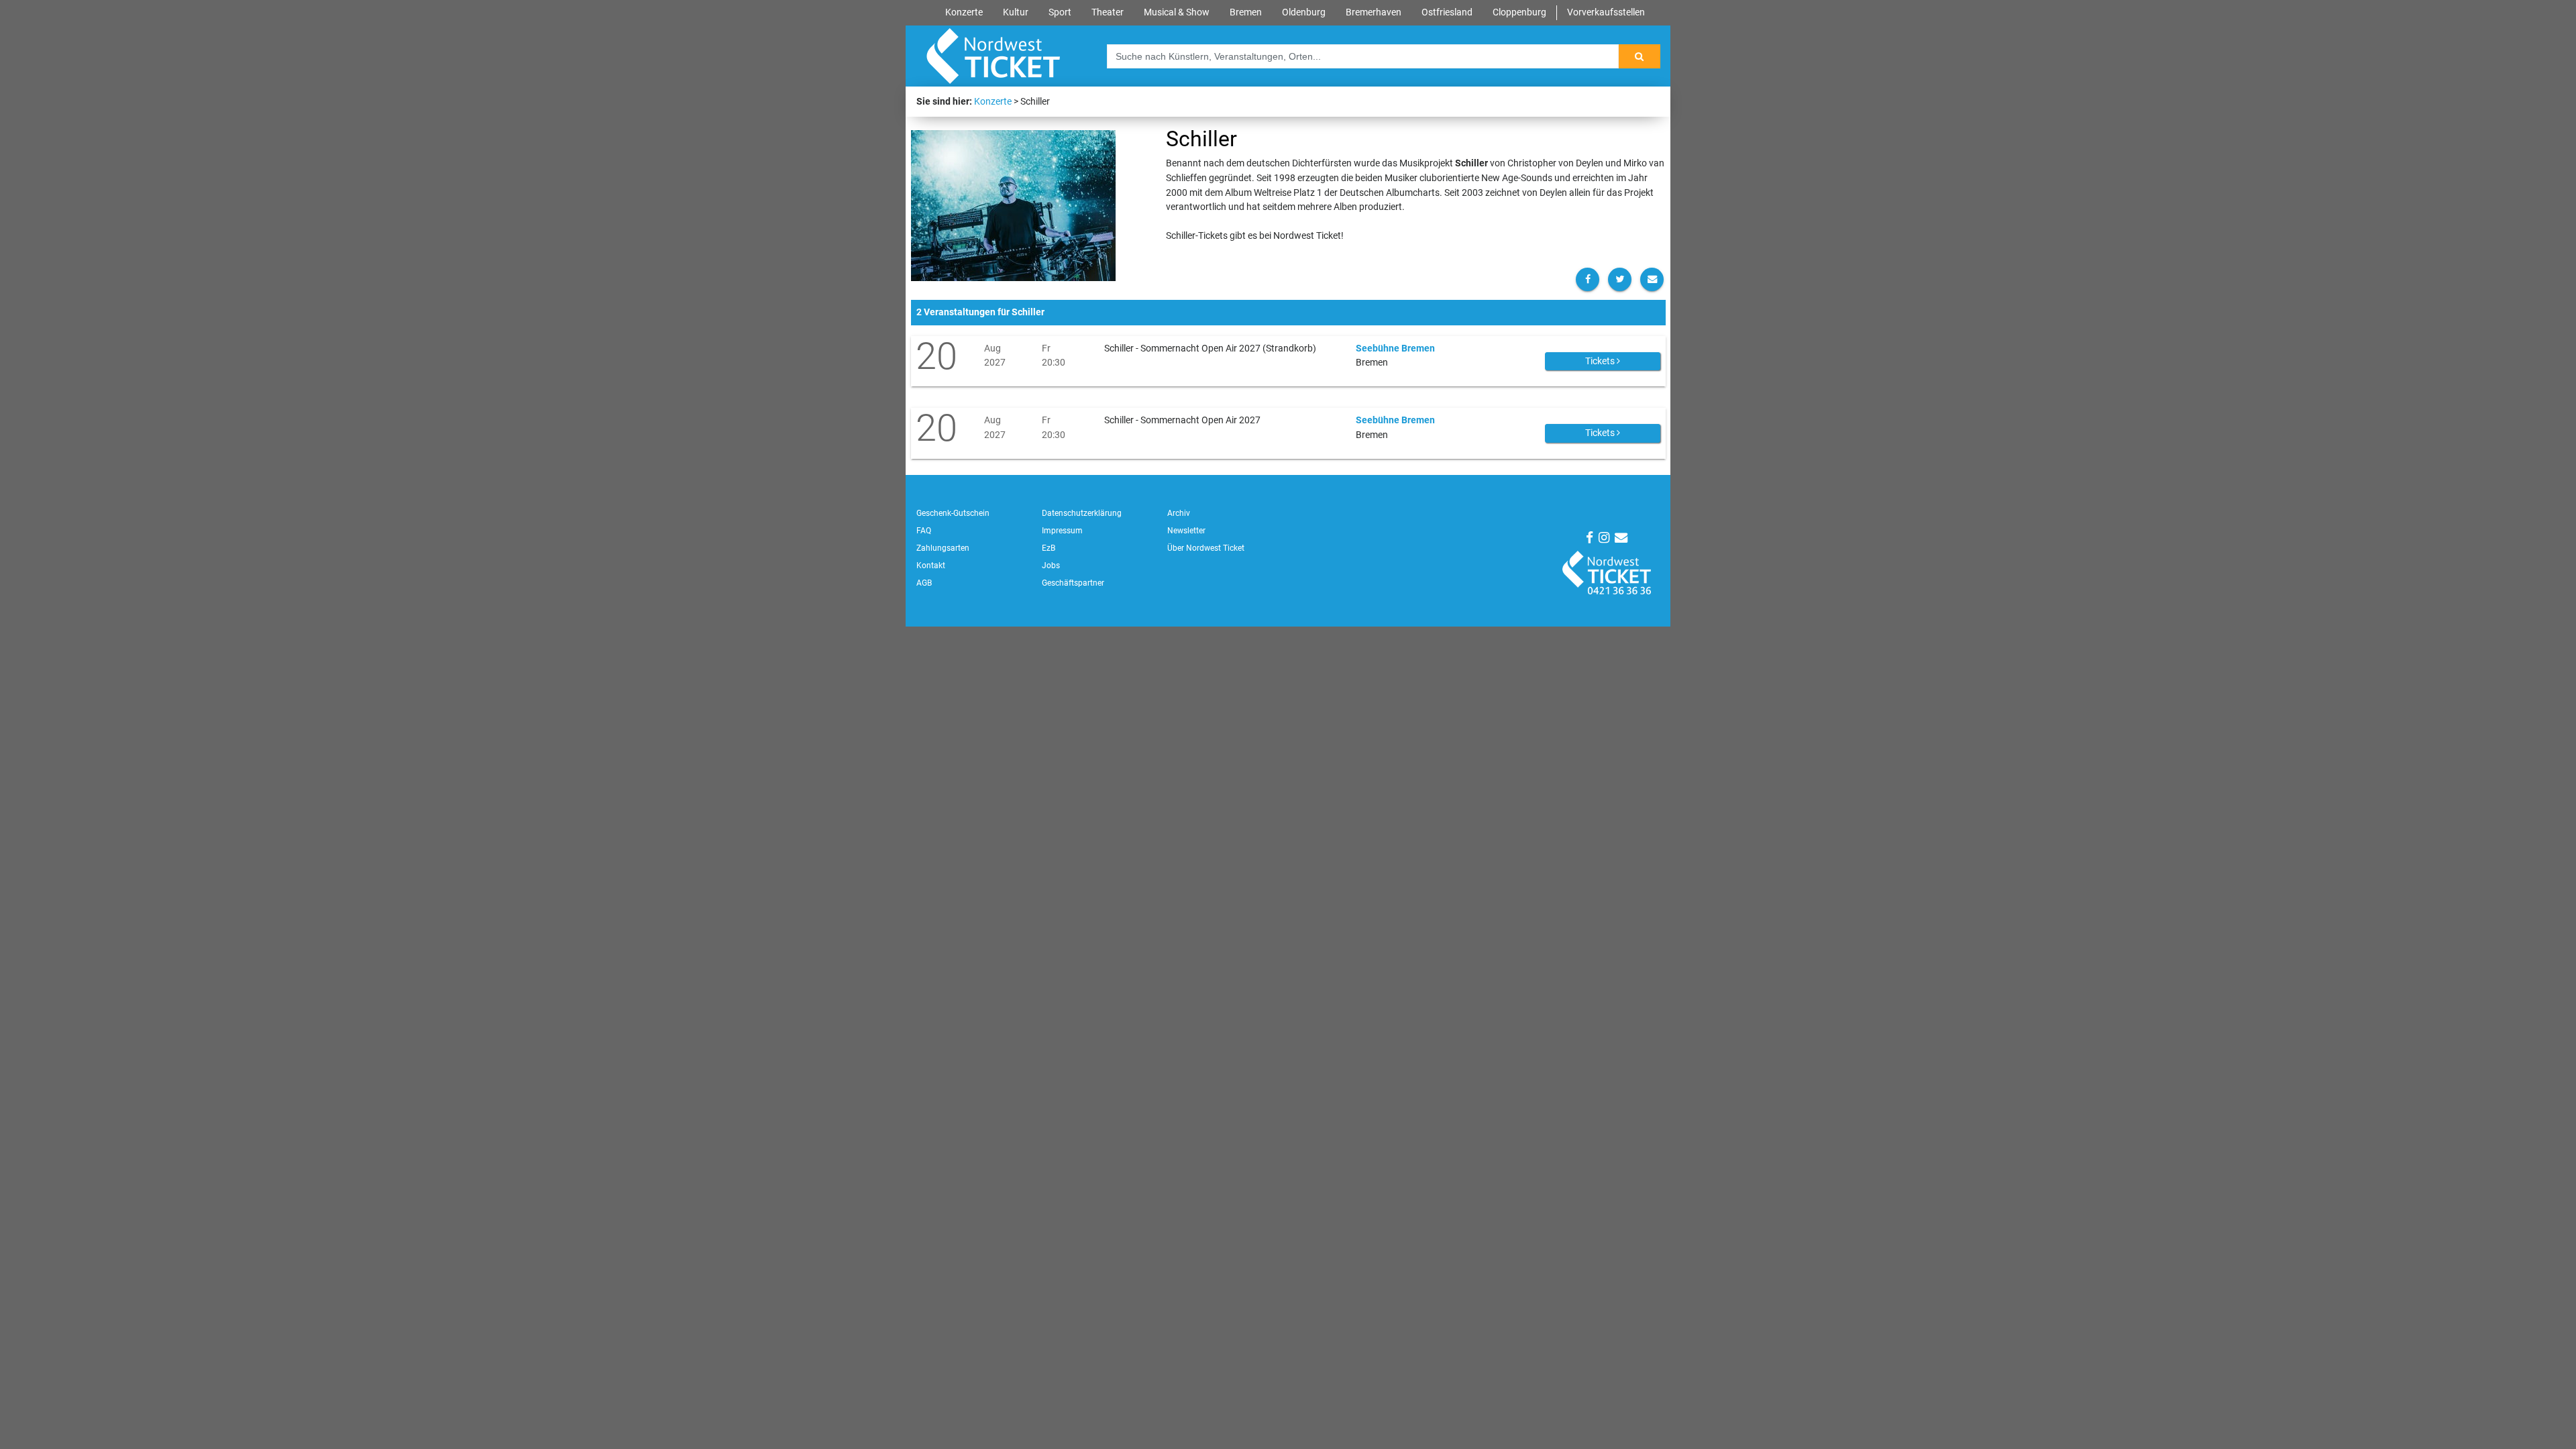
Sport (1060, 12)
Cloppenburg (1519, 12)
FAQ (924, 531)
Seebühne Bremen (1395, 348)
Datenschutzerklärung (1082, 513)
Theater (1108, 12)
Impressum (1062, 531)
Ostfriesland (1447, 12)
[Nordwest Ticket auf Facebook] (1590, 538)
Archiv (1179, 513)
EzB (1049, 548)
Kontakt (931, 566)
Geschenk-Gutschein (953, 513)
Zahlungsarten (943, 548)
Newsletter (1186, 531)
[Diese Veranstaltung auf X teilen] (1620, 279)
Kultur (1016, 12)
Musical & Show (1177, 12)
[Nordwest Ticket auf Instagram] (1604, 538)
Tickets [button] (1601, 361)
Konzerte (964, 12)
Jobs (1051, 566)
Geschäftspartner (1073, 583)
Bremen (1246, 12)
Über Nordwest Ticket (1206, 548)
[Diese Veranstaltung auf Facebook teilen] (1588, 279)
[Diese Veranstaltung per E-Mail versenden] (1652, 279)
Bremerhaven (1374, 12)
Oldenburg (1304, 12)
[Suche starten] (1640, 56)
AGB (924, 583)
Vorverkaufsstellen (1606, 12)
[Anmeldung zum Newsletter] (1621, 538)
